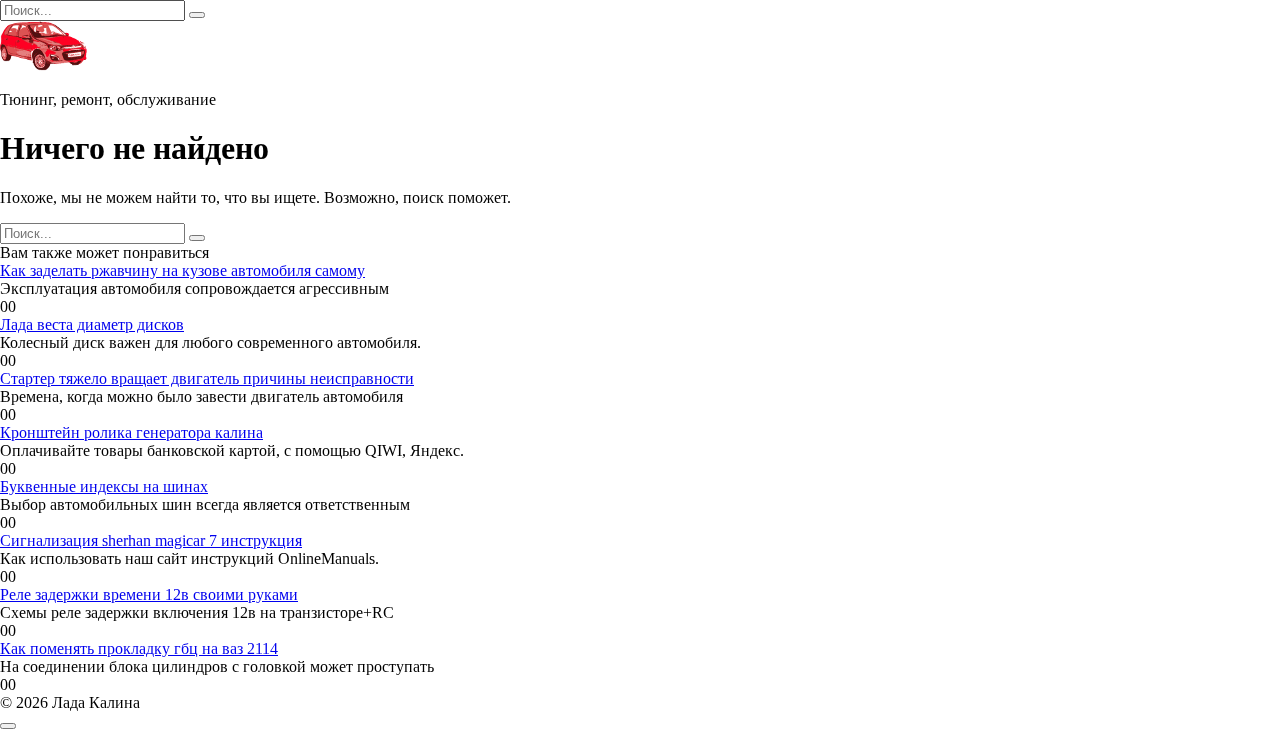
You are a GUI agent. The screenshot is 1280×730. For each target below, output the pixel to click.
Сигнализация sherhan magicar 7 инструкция (151, 540)
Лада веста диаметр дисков (92, 324)
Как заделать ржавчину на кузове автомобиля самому (182, 270)
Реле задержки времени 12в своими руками (149, 594)
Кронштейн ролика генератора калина (131, 432)
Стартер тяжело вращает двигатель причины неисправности (207, 378)
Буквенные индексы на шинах (104, 486)
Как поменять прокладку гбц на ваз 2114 (139, 648)
